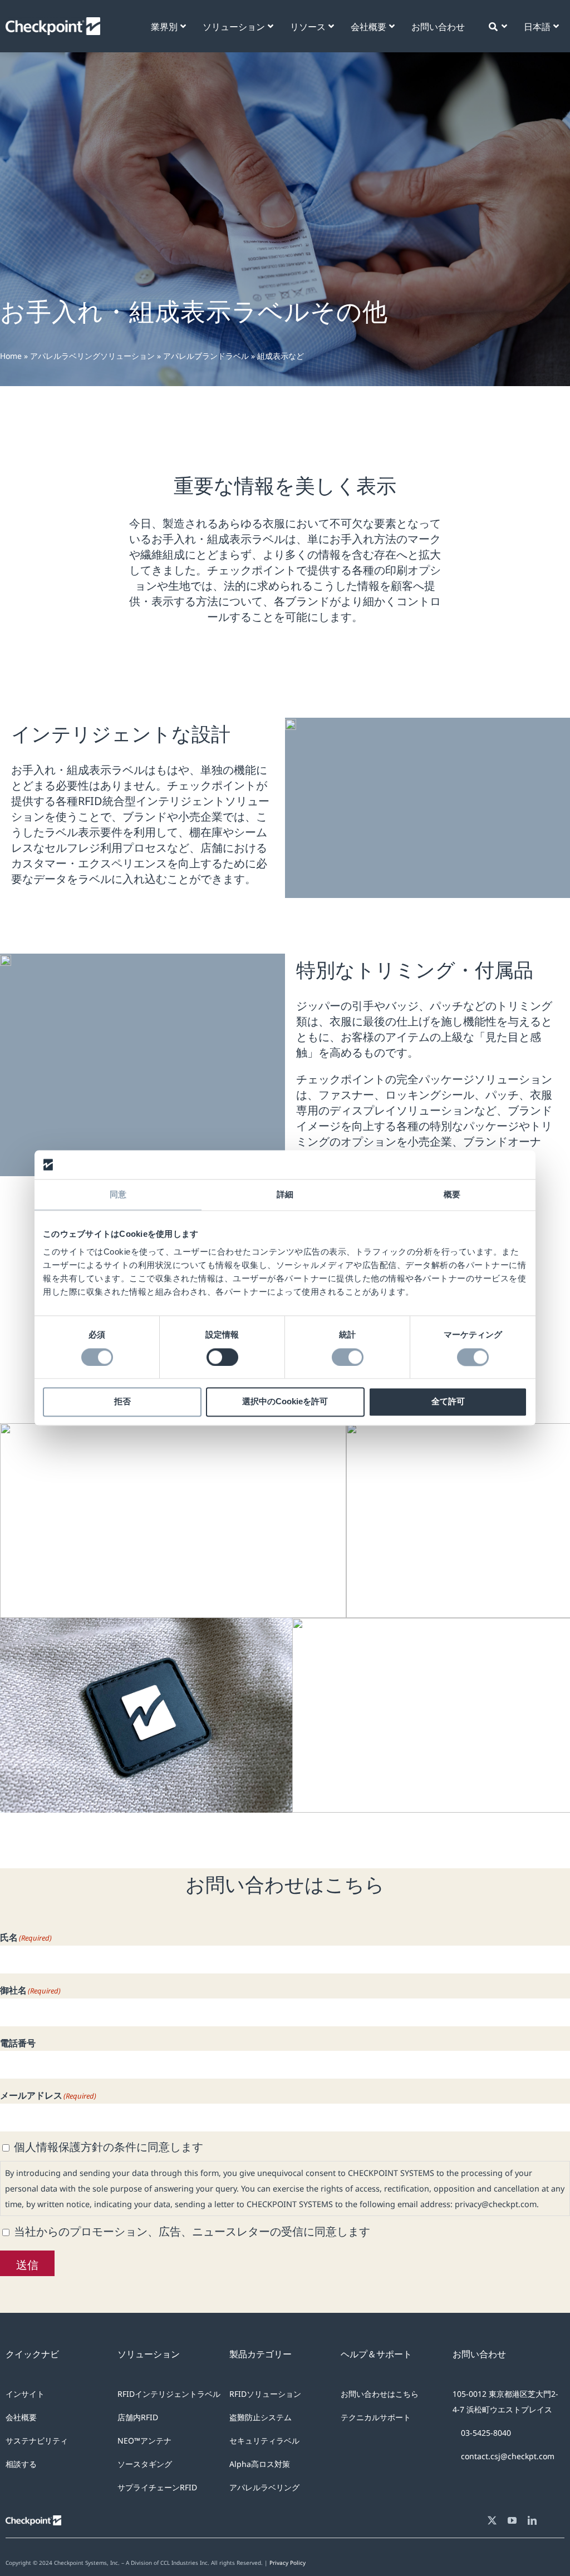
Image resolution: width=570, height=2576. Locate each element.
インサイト (25, 2394)
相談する (21, 2464)
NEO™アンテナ (144, 2441)
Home (11, 356)
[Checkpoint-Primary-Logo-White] (53, 23)
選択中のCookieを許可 (285, 1402)
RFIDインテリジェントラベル (169, 2394)
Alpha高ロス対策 (260, 2464)
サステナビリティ (37, 2441)
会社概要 (21, 2417)
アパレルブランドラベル (206, 356)
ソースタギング (145, 2464)
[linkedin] (532, 2520)
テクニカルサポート (376, 2417)
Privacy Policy (288, 2563)
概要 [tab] (452, 1195)
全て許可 (448, 1402)
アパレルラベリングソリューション (92, 356)
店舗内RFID (138, 2417)
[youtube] (512, 2520)
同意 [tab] (118, 1195)
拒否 (122, 1402)
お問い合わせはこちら (380, 2394)
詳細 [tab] (285, 1195)
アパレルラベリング (264, 2487)
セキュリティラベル (264, 2441)
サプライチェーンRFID (157, 2487)
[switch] (222, 1357)
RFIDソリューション (265, 2394)
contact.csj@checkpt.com (508, 2456)
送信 (27, 2263)
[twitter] (492, 2520)
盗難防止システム (261, 2417)
